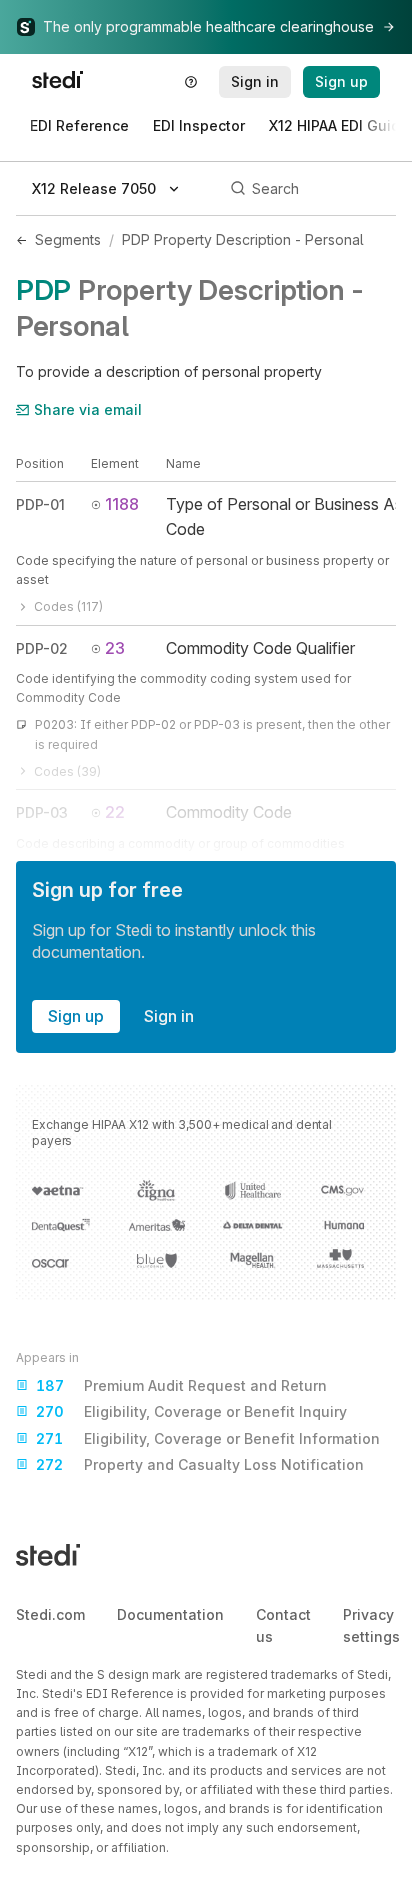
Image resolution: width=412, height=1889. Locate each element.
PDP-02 (42, 648)
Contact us (283, 1625)
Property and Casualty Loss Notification (200, 1464)
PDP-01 (40, 504)
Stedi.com (50, 1614)
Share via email (88, 409)
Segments (68, 239)
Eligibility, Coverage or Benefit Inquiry (191, 1411)
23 (115, 648)
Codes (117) (68, 606)
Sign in (169, 1016)
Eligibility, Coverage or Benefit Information (208, 1438)
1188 (122, 504)
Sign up (76, 1016)
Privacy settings (371, 1625)
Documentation (170, 1614)
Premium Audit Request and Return (181, 1385)
